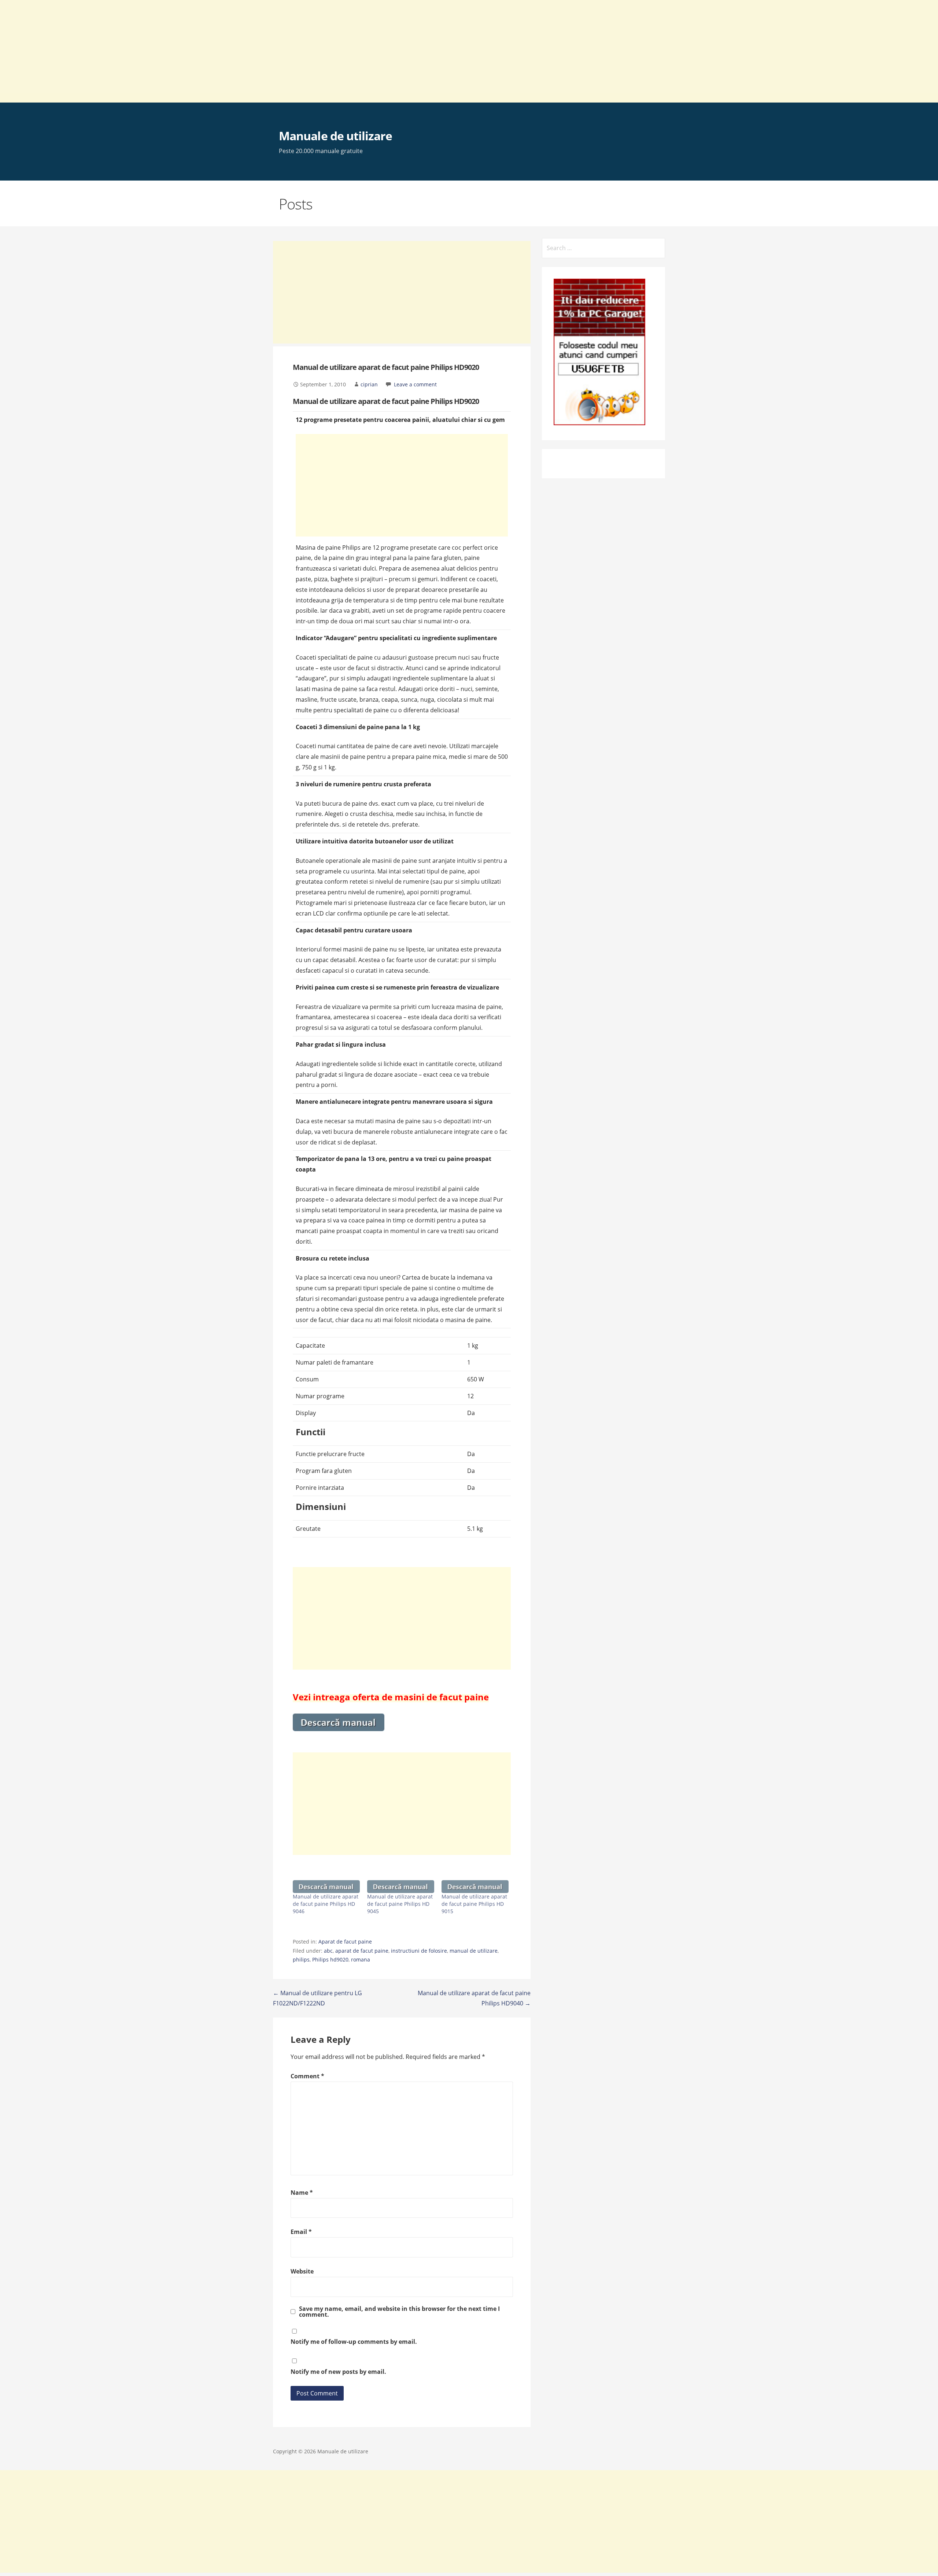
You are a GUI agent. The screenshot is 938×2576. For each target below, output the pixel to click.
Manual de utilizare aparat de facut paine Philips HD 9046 (326, 1904)
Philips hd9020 (330, 1959)
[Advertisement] (220, 51)
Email (301, 2232)
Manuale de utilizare (335, 136)
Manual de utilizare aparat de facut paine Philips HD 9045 (400, 1904)
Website (302, 2271)
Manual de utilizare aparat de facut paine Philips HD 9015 (474, 1904)
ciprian (369, 384)
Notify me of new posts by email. (338, 2372)
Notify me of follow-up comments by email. (354, 2342)
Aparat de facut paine (345, 1942)
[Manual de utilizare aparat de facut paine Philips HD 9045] (401, 1887)
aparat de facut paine (362, 1951)
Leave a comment (415, 384)
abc (328, 1951)
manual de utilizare (474, 1951)
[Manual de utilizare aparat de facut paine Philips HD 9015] (475, 1887)
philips (301, 1959)
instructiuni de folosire (419, 1951)
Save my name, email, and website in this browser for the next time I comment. (399, 2312)
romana (361, 1959)
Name (302, 2193)
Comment (307, 2076)
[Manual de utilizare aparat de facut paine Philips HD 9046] (326, 1887)
